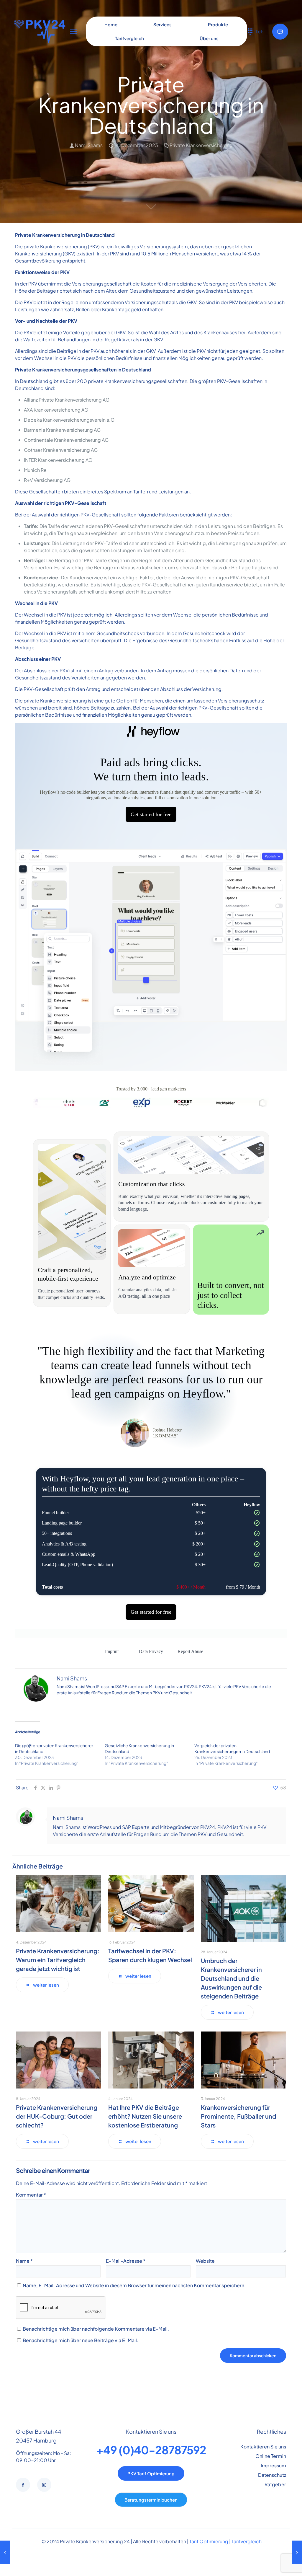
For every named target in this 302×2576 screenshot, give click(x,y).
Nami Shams (89, 145)
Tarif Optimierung (209, 2541)
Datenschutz (272, 2475)
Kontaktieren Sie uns (263, 2447)
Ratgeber (275, 2484)
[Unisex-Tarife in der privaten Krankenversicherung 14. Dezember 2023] (5, 2552)
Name (24, 2261)
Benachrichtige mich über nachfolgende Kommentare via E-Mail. (96, 2329)
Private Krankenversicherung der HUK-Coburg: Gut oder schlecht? (57, 2116)
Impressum (273, 2465)
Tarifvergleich (247, 2541)
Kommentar (31, 2195)
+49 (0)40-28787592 (151, 2450)
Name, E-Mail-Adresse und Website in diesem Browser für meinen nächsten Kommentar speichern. (134, 2285)
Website (205, 2261)
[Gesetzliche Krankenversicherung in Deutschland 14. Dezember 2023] (297, 2552)
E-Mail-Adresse (126, 2261)
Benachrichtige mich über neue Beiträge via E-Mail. (81, 2340)
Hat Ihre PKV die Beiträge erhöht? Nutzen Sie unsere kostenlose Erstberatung (145, 2116)
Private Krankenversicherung (201, 145)
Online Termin (271, 2456)
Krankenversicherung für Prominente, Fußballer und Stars (238, 2116)
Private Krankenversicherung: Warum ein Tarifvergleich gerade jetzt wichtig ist (58, 1960)
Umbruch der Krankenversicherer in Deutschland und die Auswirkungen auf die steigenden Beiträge (231, 1978)
